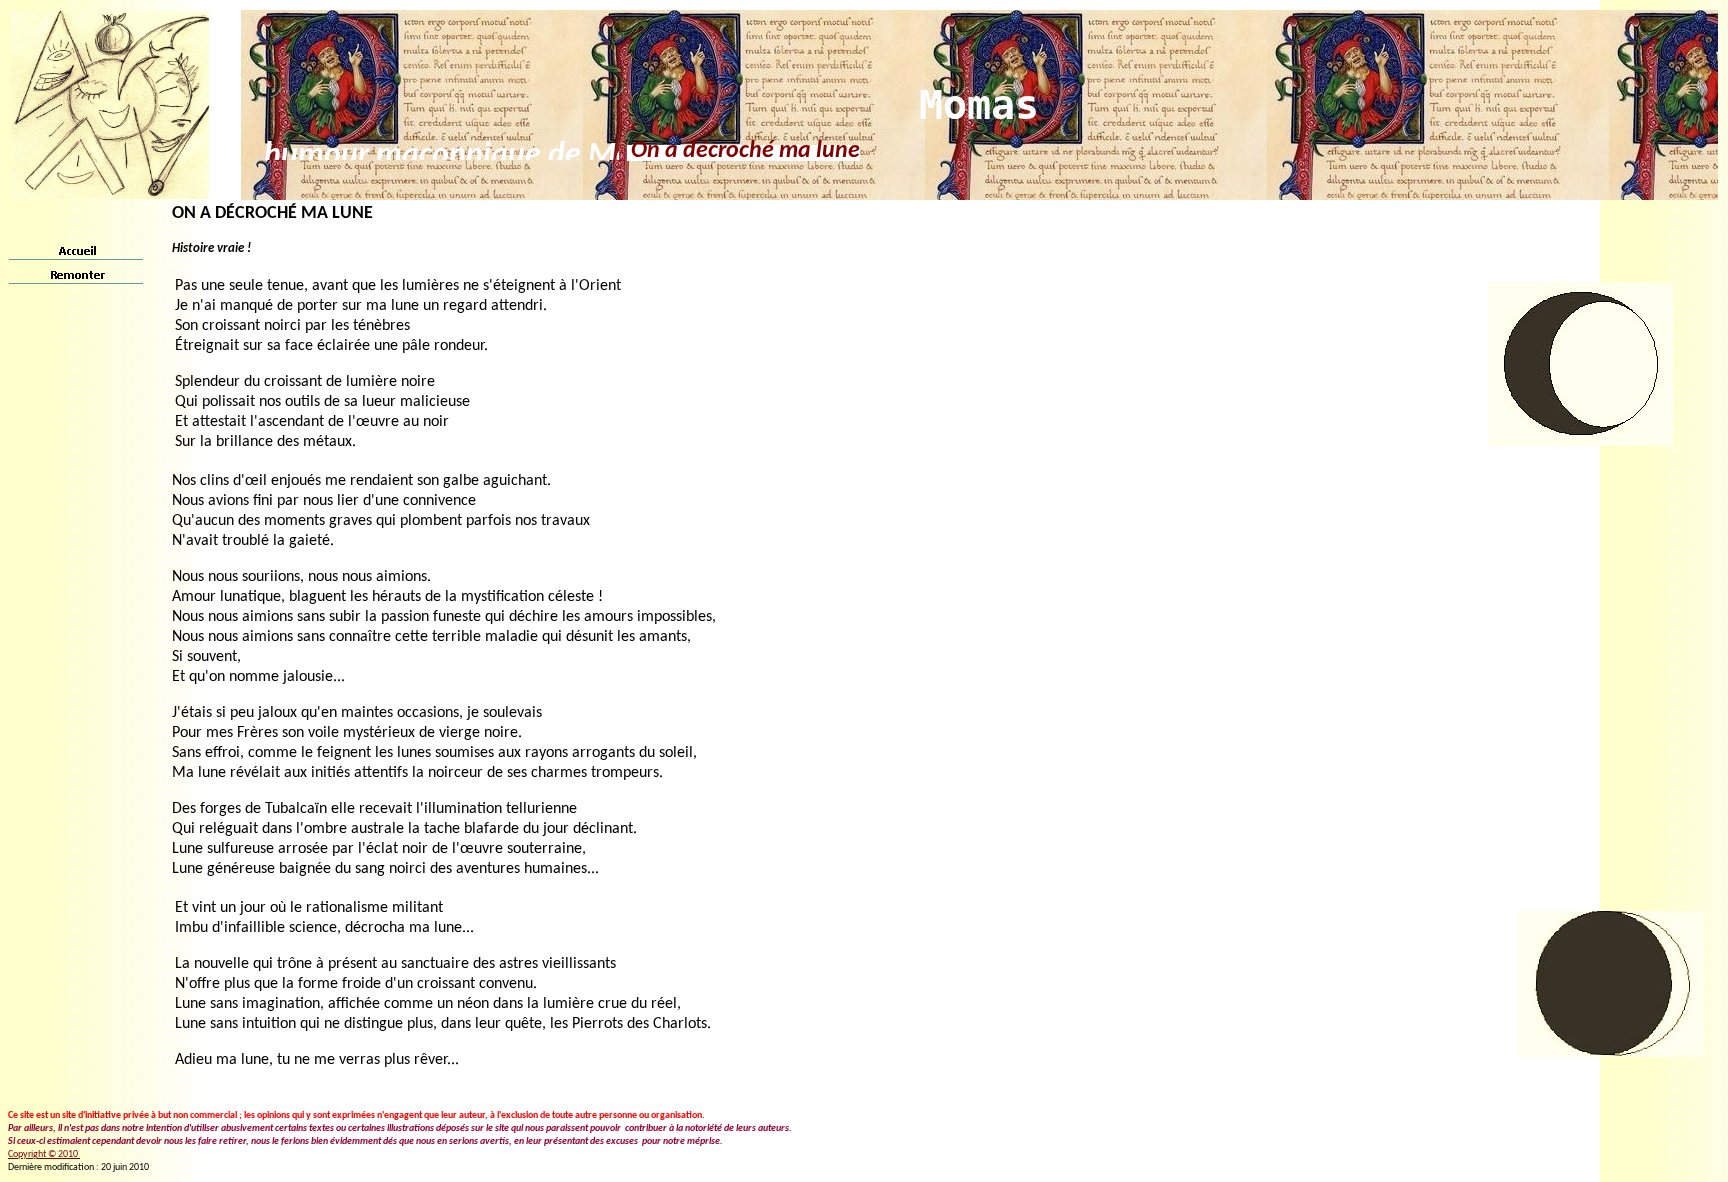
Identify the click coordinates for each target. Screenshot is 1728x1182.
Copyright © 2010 (44, 1154)
